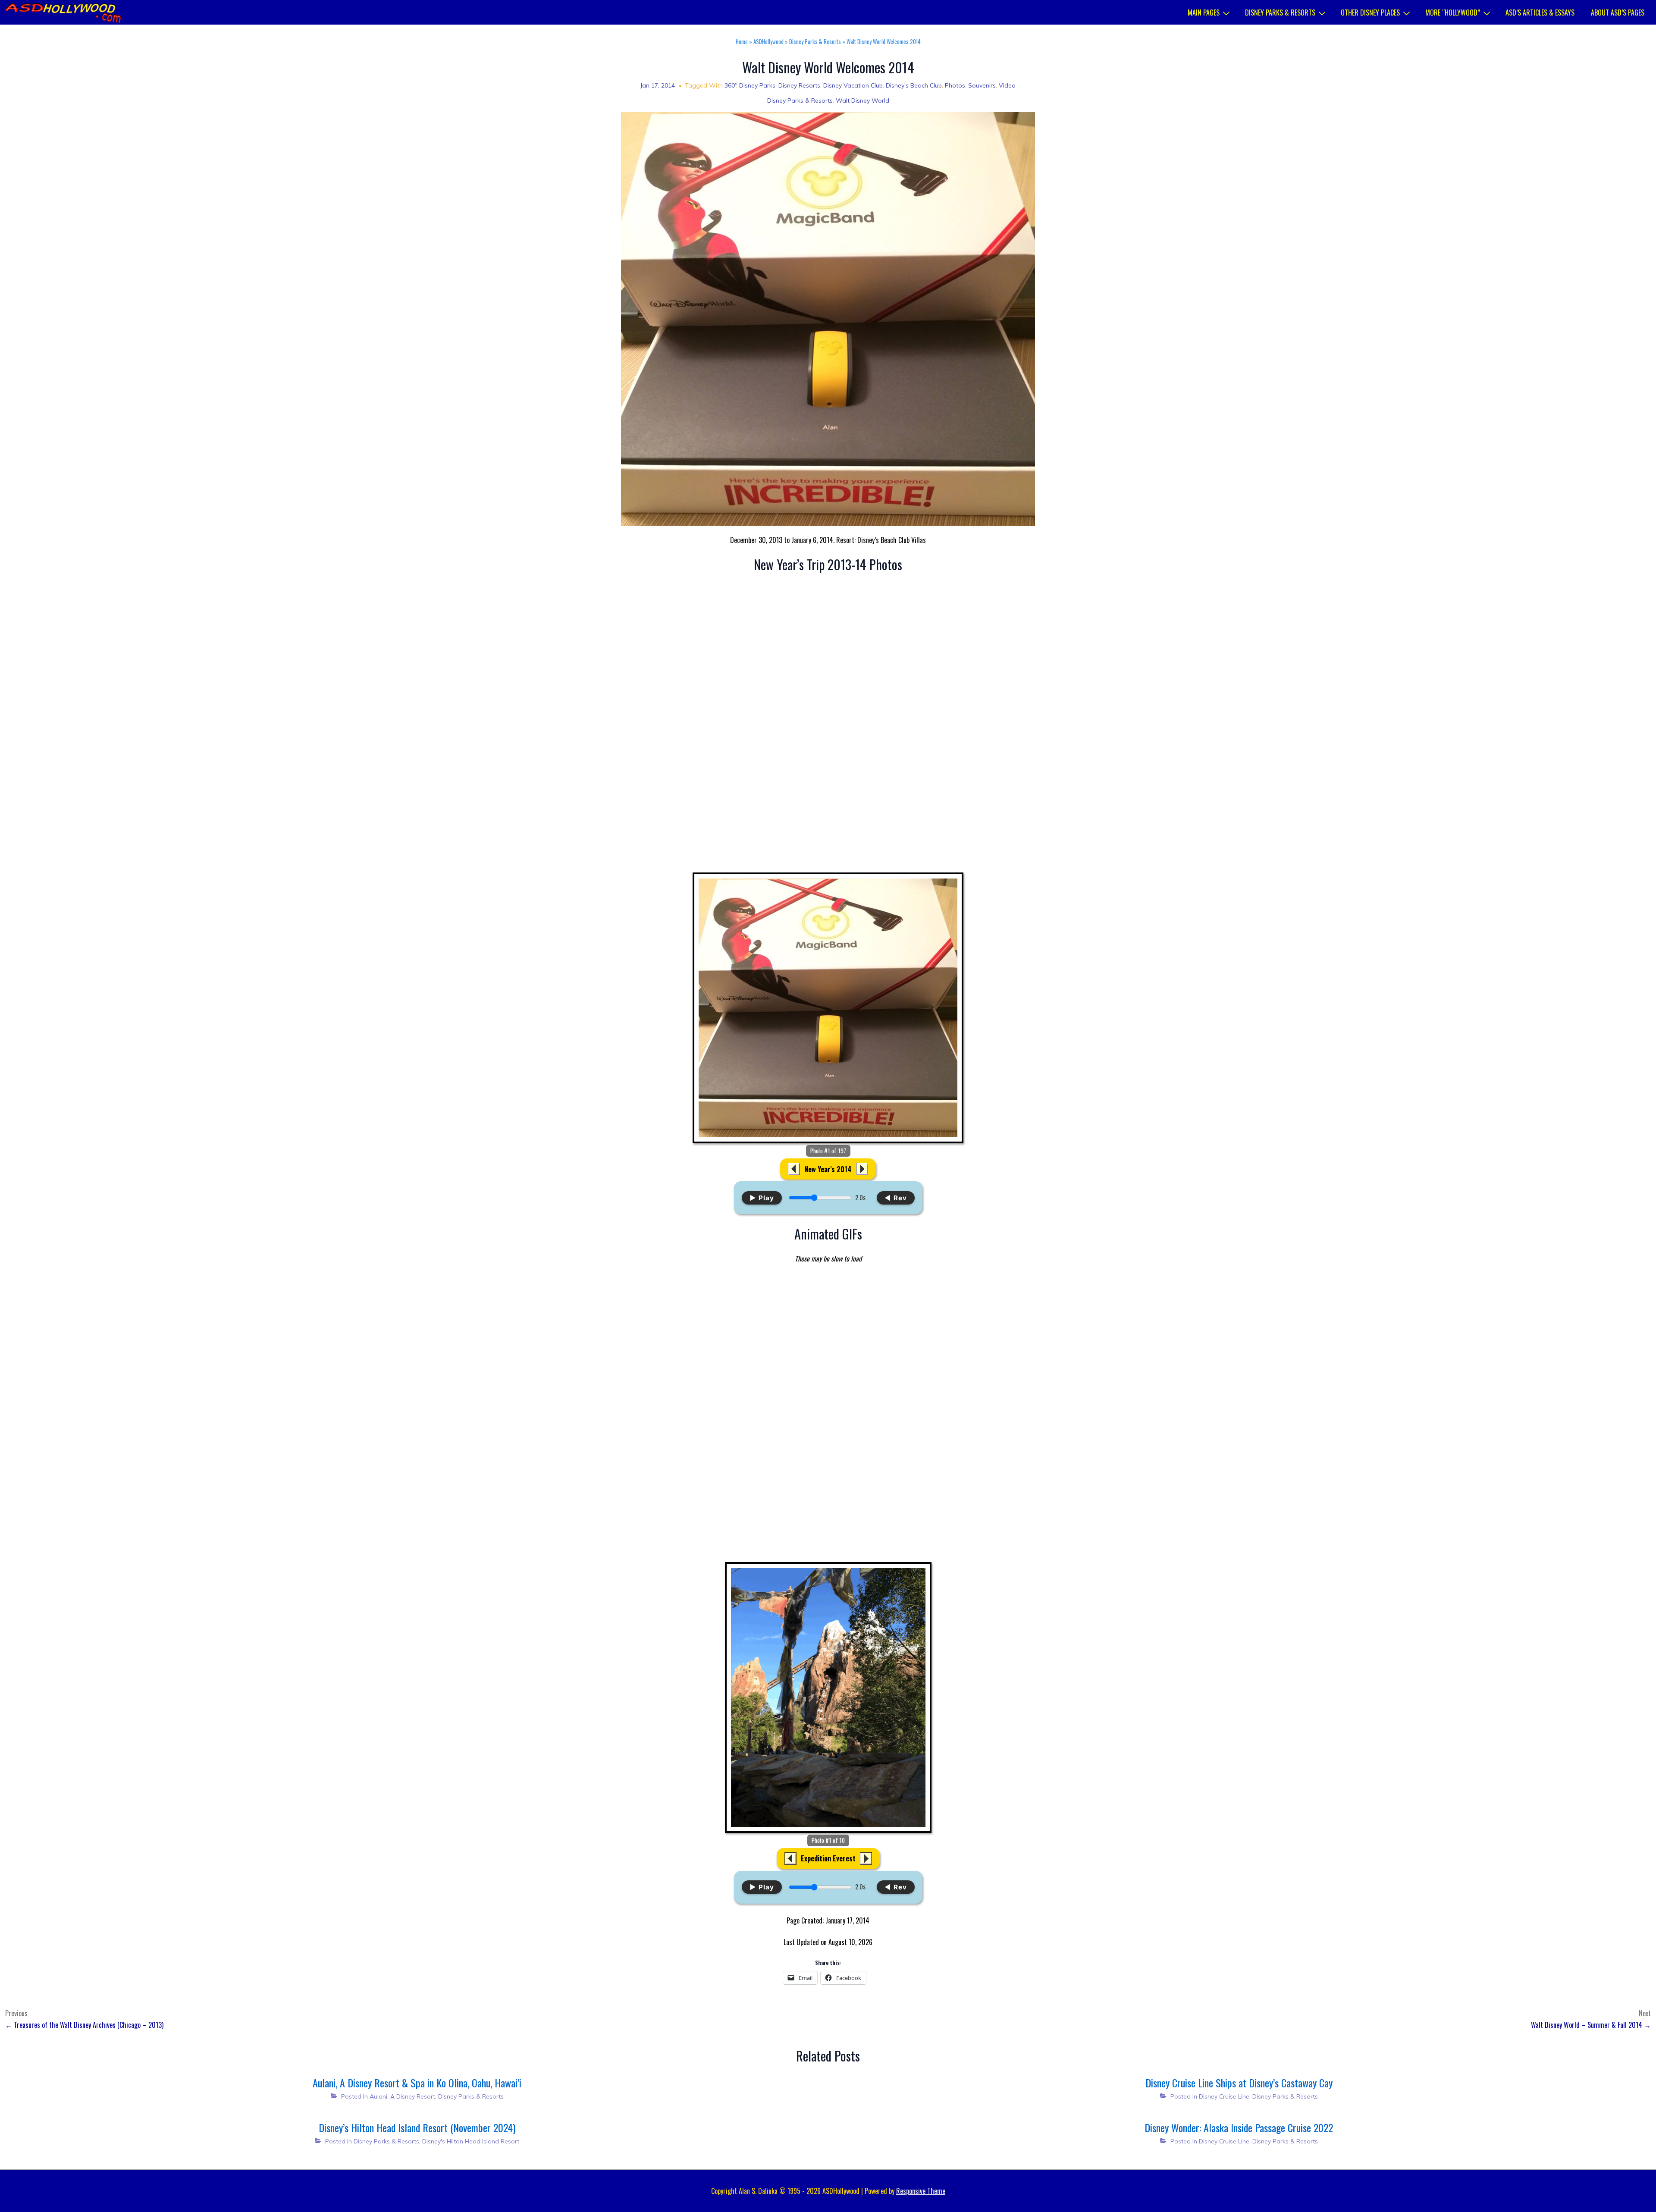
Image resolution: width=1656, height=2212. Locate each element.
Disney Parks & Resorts (1280, 13)
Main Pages (1204, 13)
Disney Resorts (799, 85)
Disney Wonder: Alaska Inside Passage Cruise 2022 (1239, 2127)
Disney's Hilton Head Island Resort (471, 2141)
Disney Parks (757, 85)
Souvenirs (982, 85)
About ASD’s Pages (1618, 13)
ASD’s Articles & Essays (1540, 13)
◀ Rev (896, 1198)
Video (1007, 85)
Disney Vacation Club (853, 85)
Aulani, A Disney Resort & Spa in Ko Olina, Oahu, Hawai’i (417, 2083)
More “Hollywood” (1453, 13)
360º (730, 85)
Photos (955, 85)
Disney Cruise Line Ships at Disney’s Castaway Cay (1239, 2083)
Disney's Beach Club (914, 85)
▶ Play (762, 1198)
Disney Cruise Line (1224, 2096)
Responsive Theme (921, 2191)
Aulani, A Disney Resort (402, 2096)
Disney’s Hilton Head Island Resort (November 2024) (417, 2127)
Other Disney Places (1370, 13)
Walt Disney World (862, 100)
